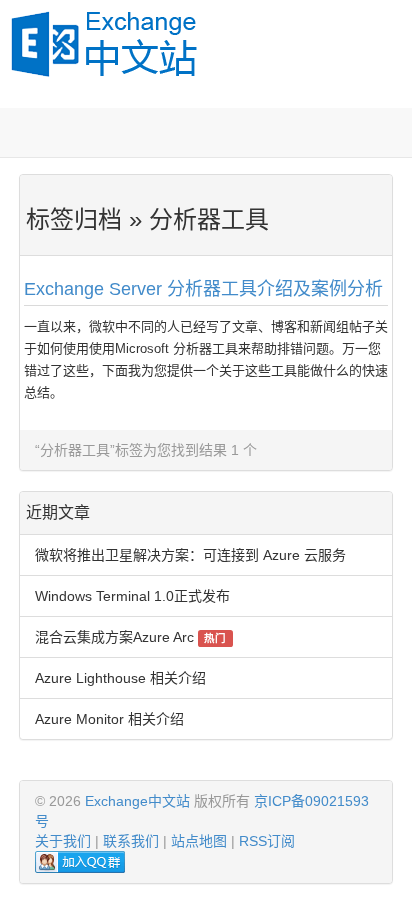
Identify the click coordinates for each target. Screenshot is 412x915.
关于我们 (63, 841)
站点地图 (199, 841)
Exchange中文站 (137, 801)
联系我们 (131, 841)
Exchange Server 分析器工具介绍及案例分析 (203, 289)
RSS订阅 (267, 841)
